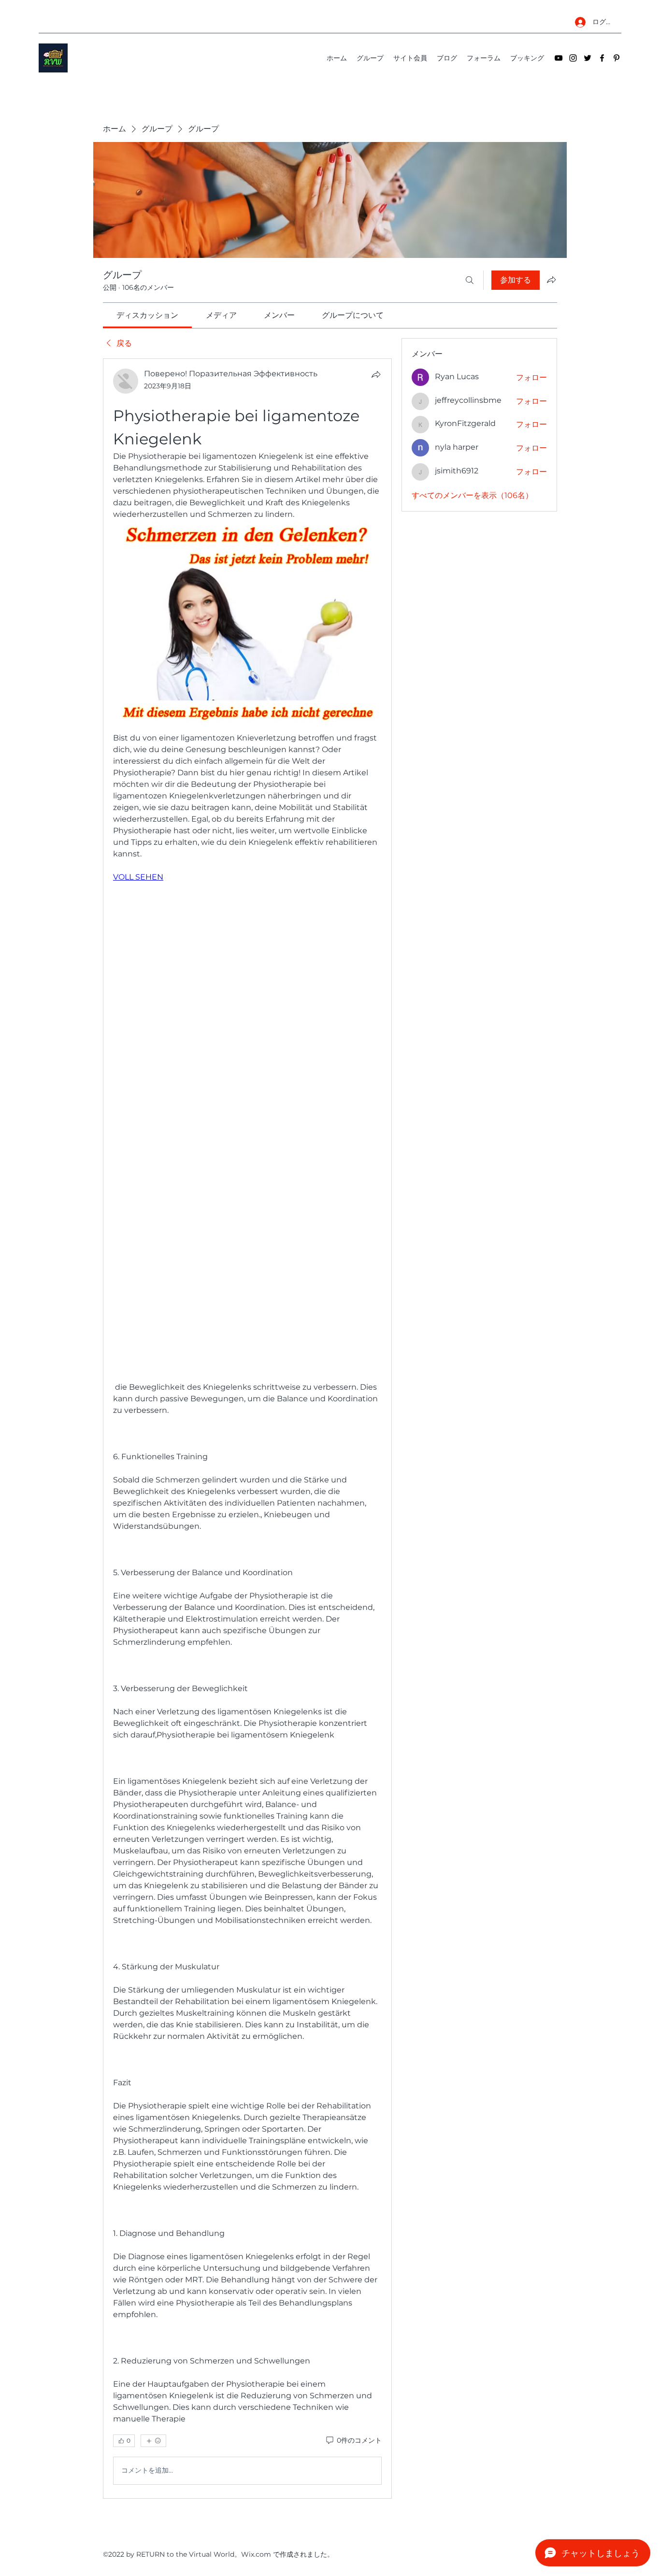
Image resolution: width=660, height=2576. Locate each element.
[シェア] (376, 374)
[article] (247, 1428)
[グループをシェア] (551, 280)
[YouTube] (559, 58)
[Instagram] (573, 58)
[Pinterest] (617, 58)
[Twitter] (588, 58)
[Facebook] (602, 58)
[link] (147, 315)
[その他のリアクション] (153, 2441)
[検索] (470, 280)
